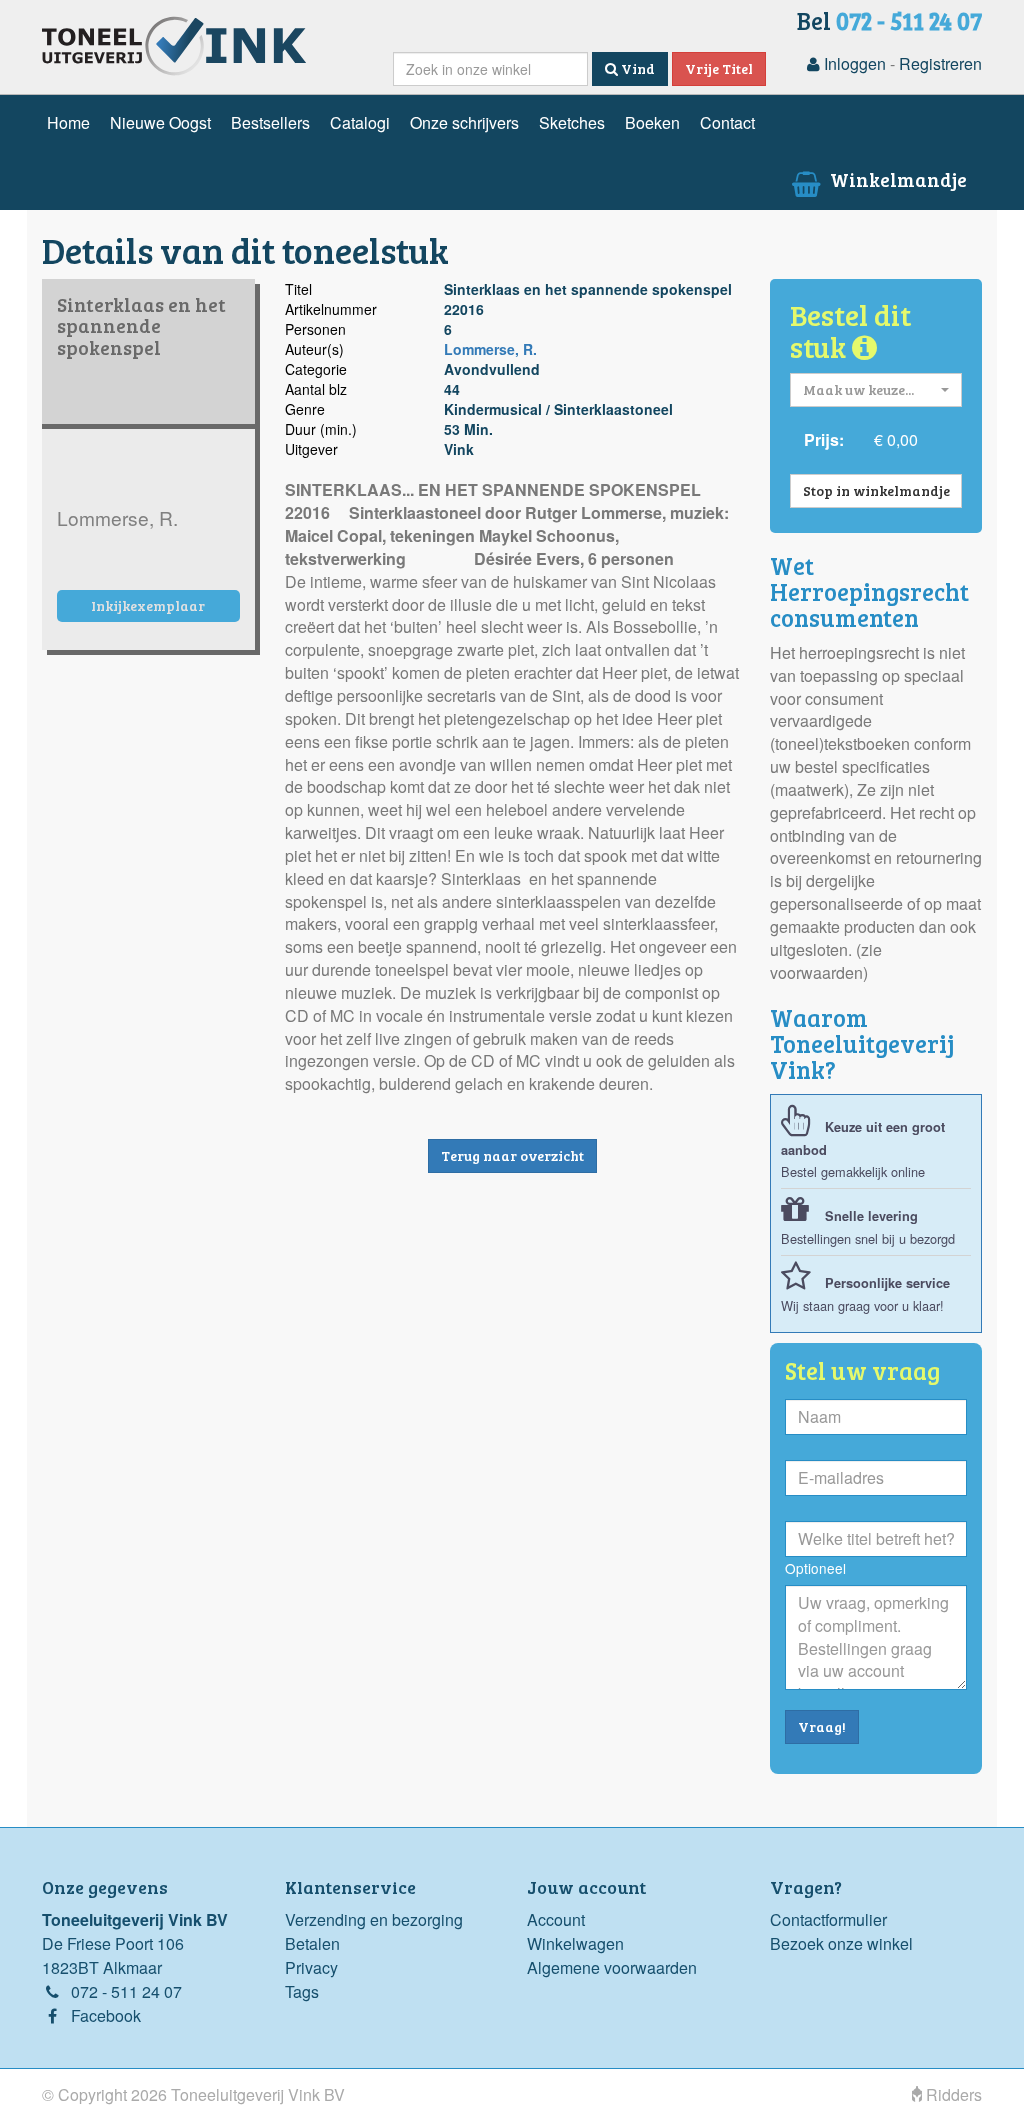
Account (556, 1919)
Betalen (312, 1943)
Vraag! (822, 1726)
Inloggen (853, 63)
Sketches (572, 122)
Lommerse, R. (490, 349)
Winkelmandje (896, 179)
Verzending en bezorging (374, 1919)
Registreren (940, 63)
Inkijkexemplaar (148, 605)
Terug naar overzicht (512, 1155)
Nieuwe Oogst (160, 122)
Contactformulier (828, 1919)
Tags (302, 1991)
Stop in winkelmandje (876, 490)
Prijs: (824, 439)
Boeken (652, 122)
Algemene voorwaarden (612, 1967)
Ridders (952, 2094)
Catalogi (360, 122)
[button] (876, 390)
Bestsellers (270, 122)
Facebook (106, 2015)
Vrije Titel (719, 68)
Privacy (311, 1967)
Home (68, 122)
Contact (727, 122)
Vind (636, 68)
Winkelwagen (575, 1943)
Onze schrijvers (464, 122)
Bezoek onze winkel (841, 1943)
